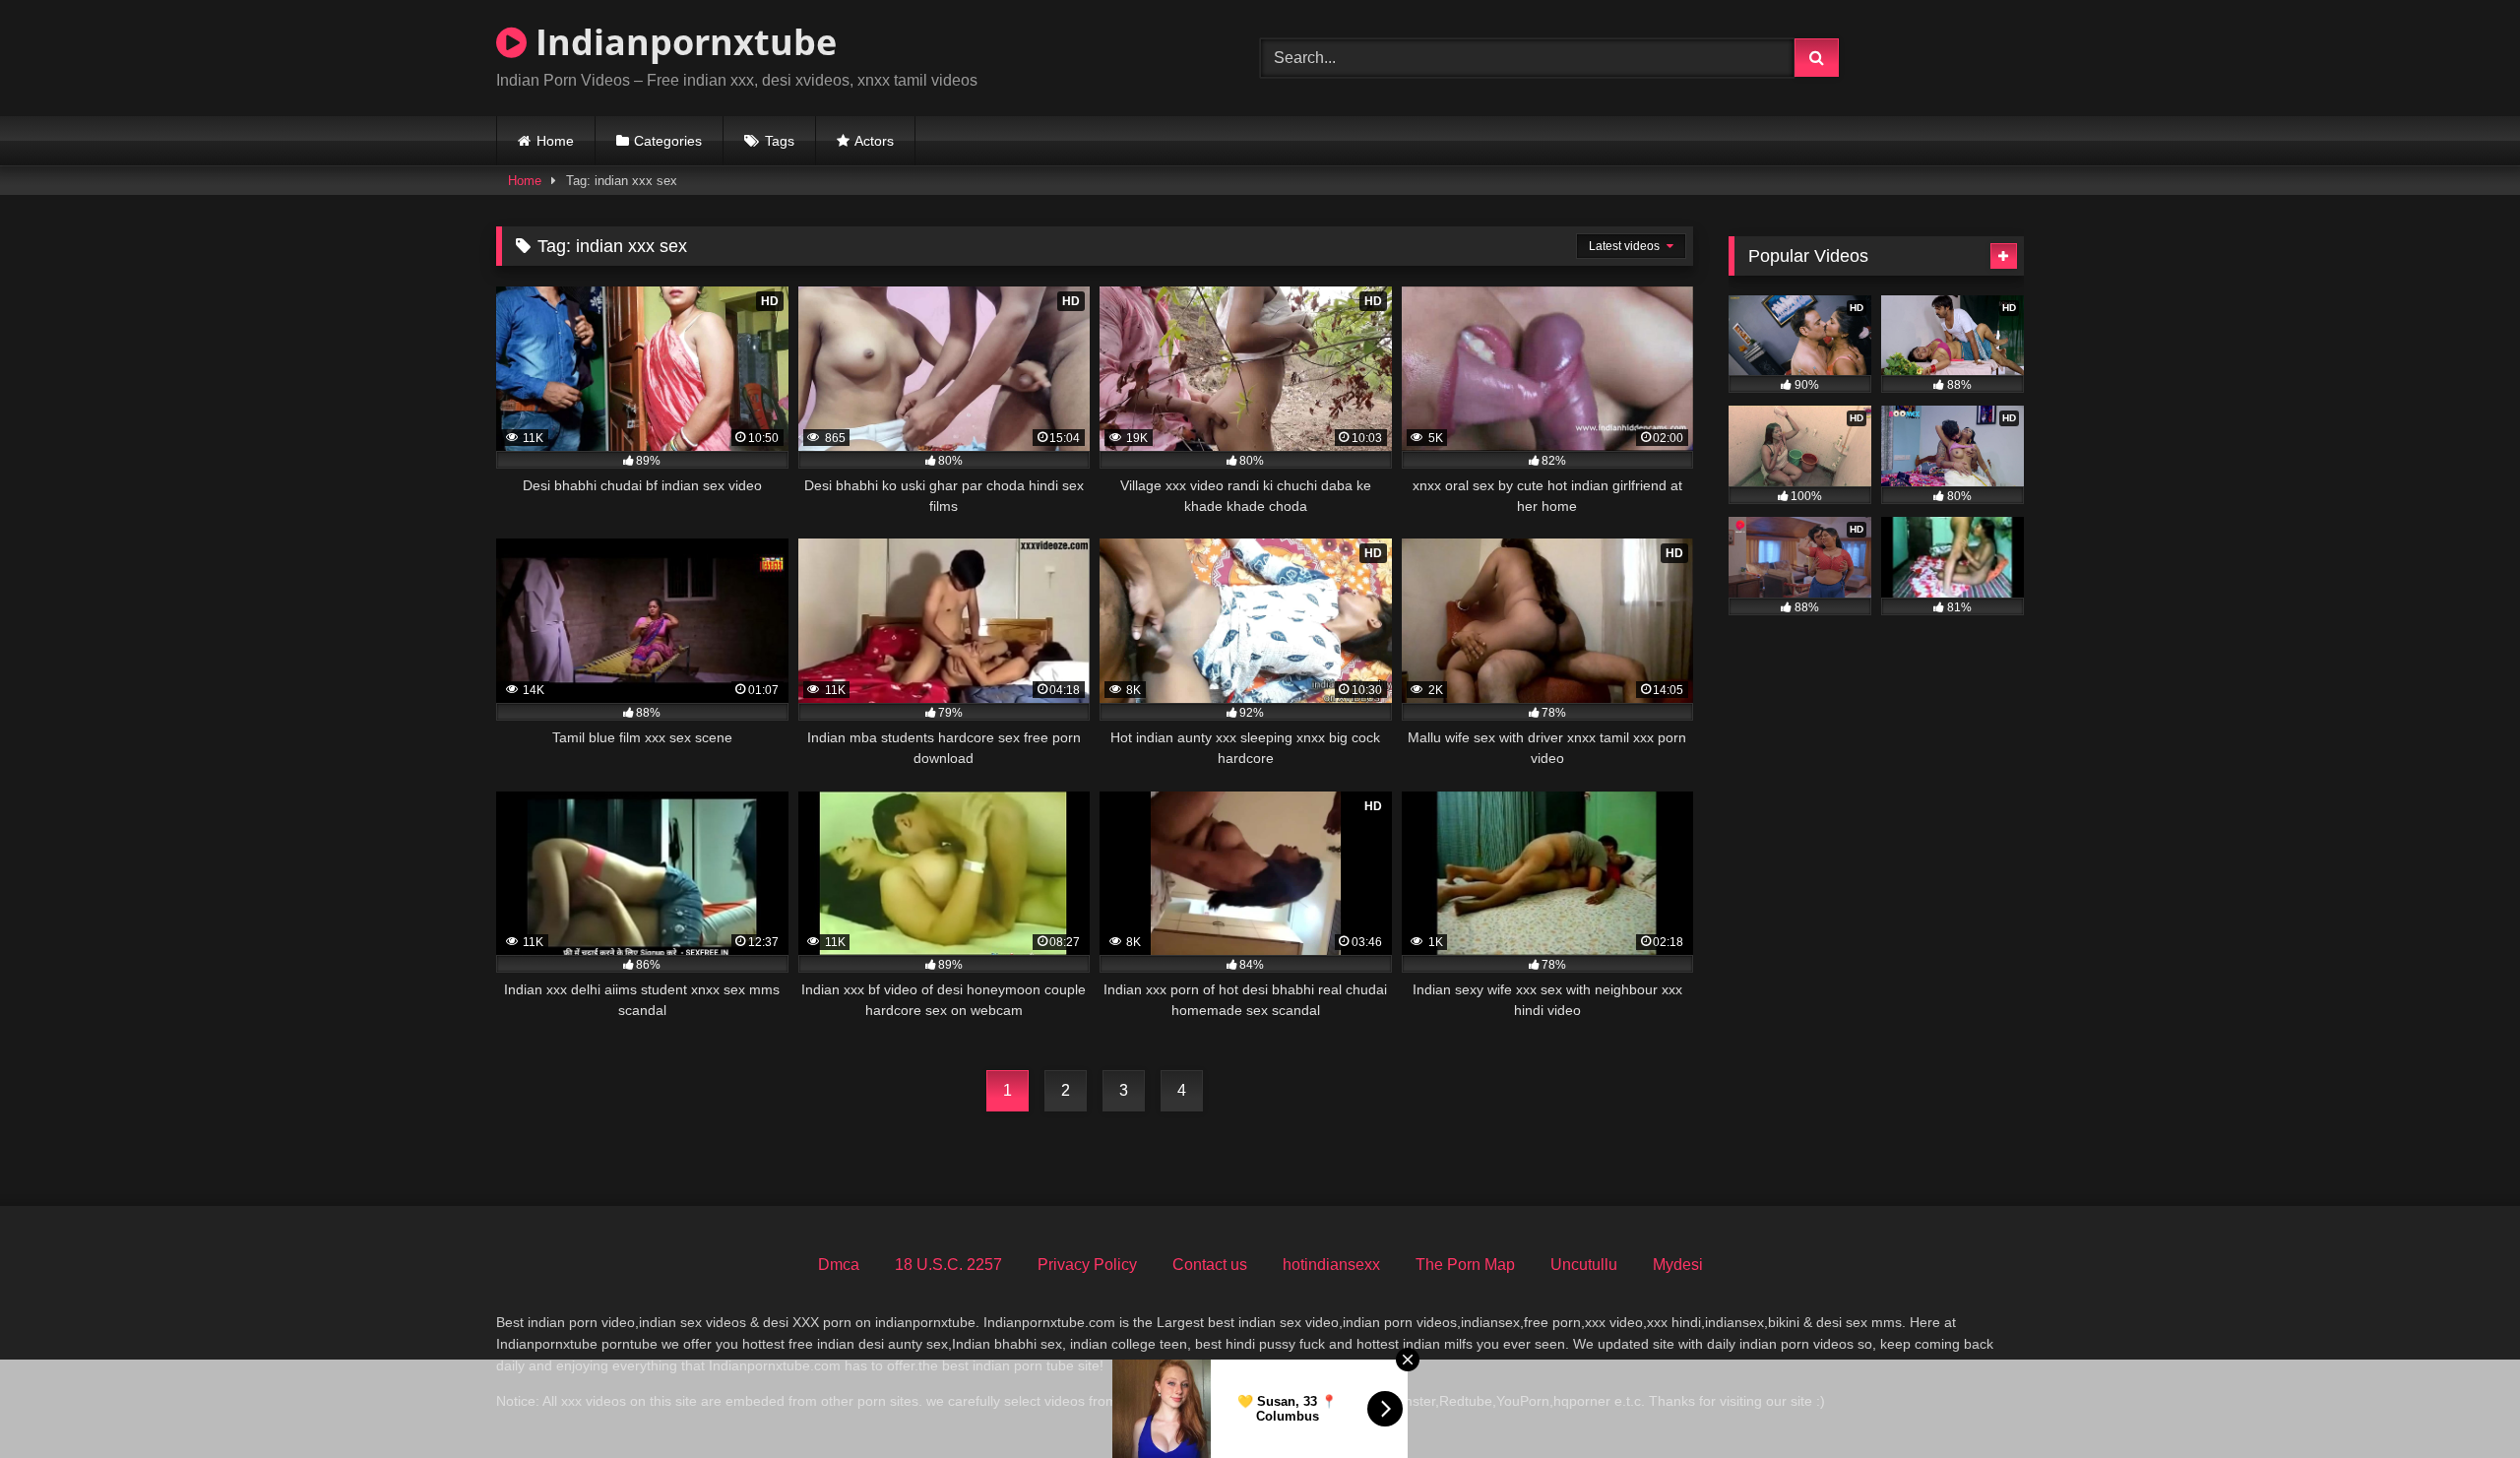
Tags (780, 141)
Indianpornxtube (682, 42)
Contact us (1210, 1265)
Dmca (839, 1265)
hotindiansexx (1331, 1265)
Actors (874, 141)
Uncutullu (1584, 1265)
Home (555, 141)
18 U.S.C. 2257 (948, 1265)
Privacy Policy (1087, 1265)
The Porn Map (1465, 1265)
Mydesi (1678, 1265)
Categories (668, 141)
